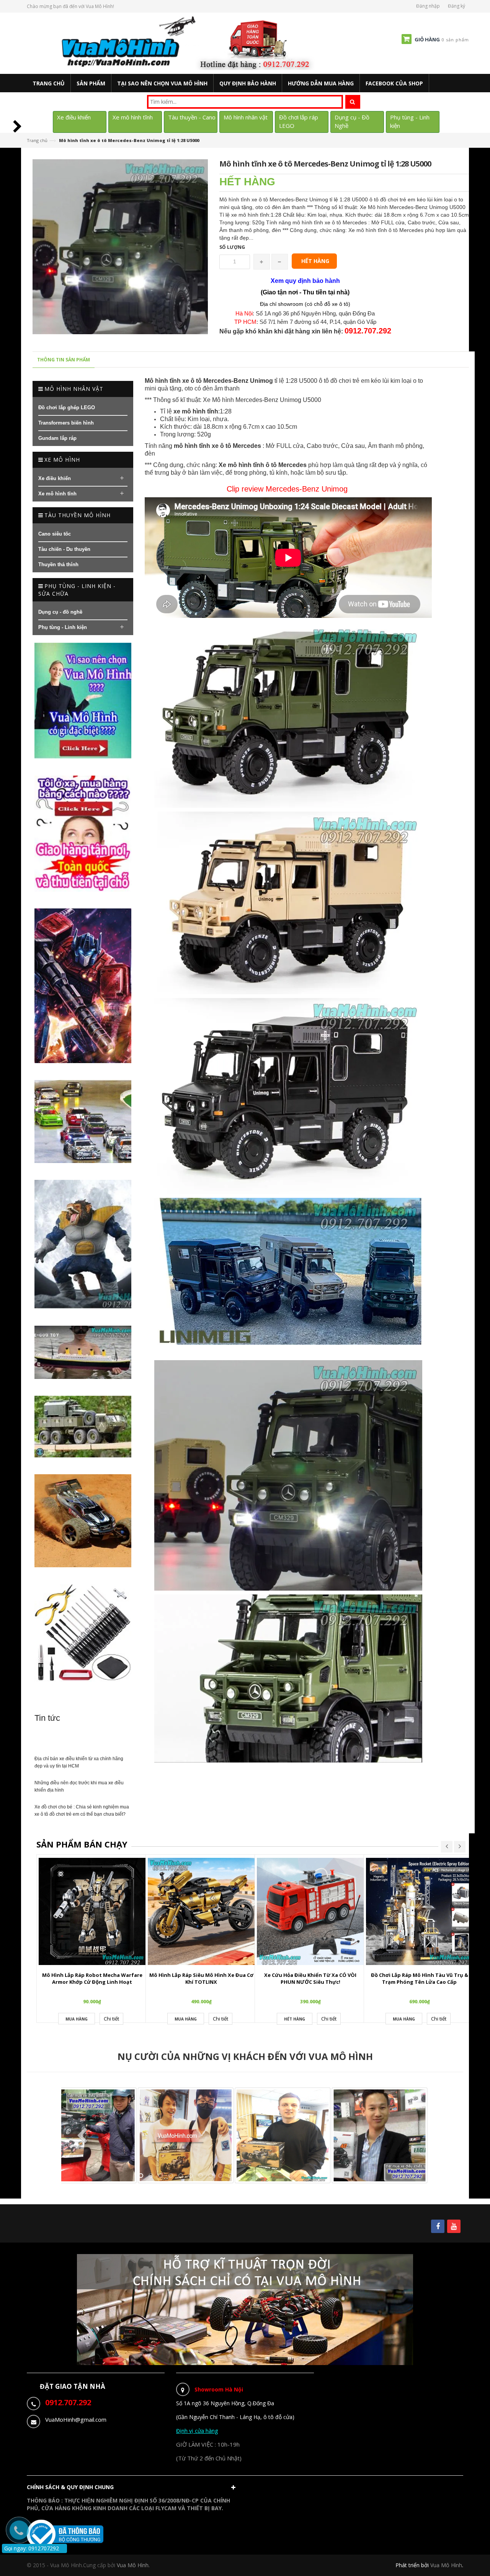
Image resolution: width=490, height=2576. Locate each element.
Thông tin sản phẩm (64, 360)
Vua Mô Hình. (133, 2565)
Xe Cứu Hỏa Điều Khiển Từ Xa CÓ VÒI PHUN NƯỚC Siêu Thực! (310, 1979)
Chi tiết (111, 2019)
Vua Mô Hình (446, 2565)
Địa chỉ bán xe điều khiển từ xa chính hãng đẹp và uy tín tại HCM (79, 1762)
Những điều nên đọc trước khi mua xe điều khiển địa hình (79, 1786)
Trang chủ (37, 140)
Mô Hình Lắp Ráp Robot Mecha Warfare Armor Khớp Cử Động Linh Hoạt (92, 1979)
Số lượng (232, 247)
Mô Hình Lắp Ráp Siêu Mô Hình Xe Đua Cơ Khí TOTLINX (201, 1979)
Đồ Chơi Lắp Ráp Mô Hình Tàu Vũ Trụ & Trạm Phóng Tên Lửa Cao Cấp (420, 1979)
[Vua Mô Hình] (189, 43)
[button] (133, 2489)
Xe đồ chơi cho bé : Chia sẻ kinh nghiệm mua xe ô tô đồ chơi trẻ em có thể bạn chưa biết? (82, 1811)
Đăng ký (457, 6)
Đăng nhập (428, 6)
